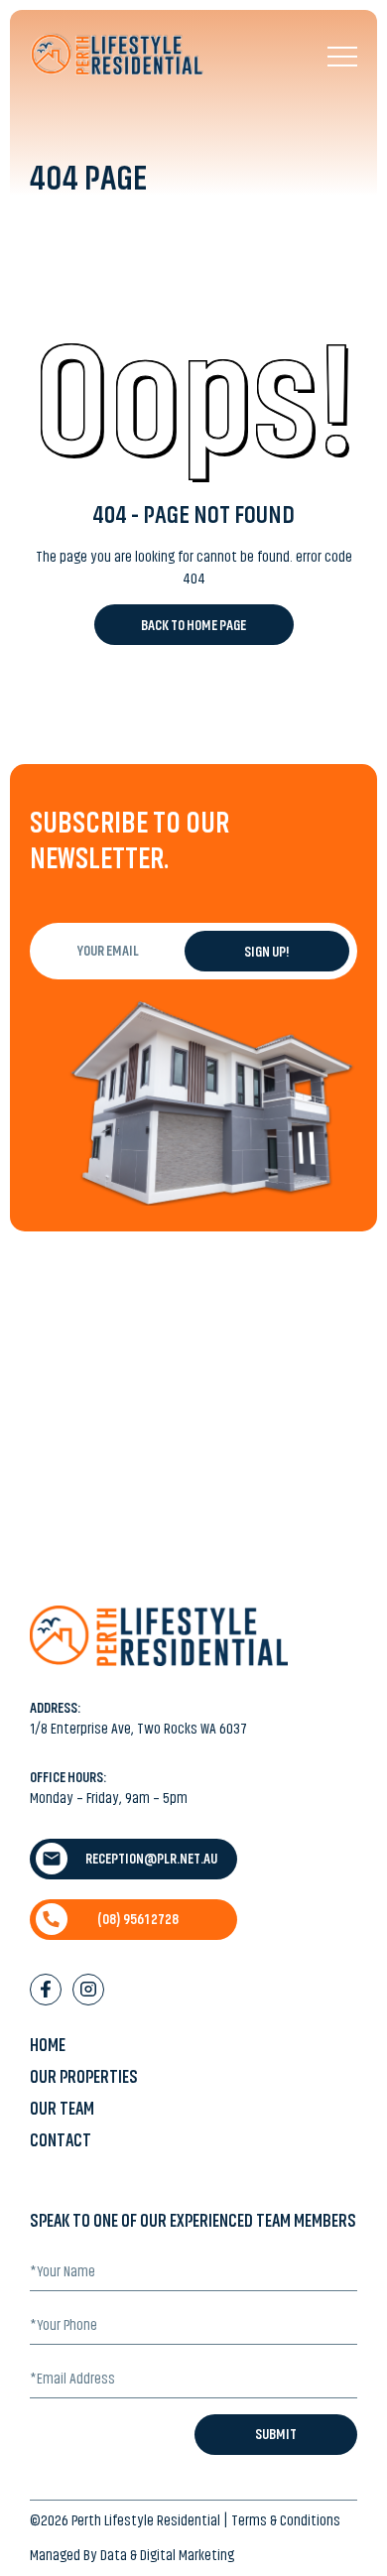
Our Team (62, 2109)
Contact (61, 2140)
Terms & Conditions (286, 2520)
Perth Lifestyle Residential (146, 2520)
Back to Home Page (193, 625)
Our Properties (84, 2077)
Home (48, 2045)
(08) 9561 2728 (138, 1919)
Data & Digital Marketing (167, 2555)
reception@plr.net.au (151, 1859)
